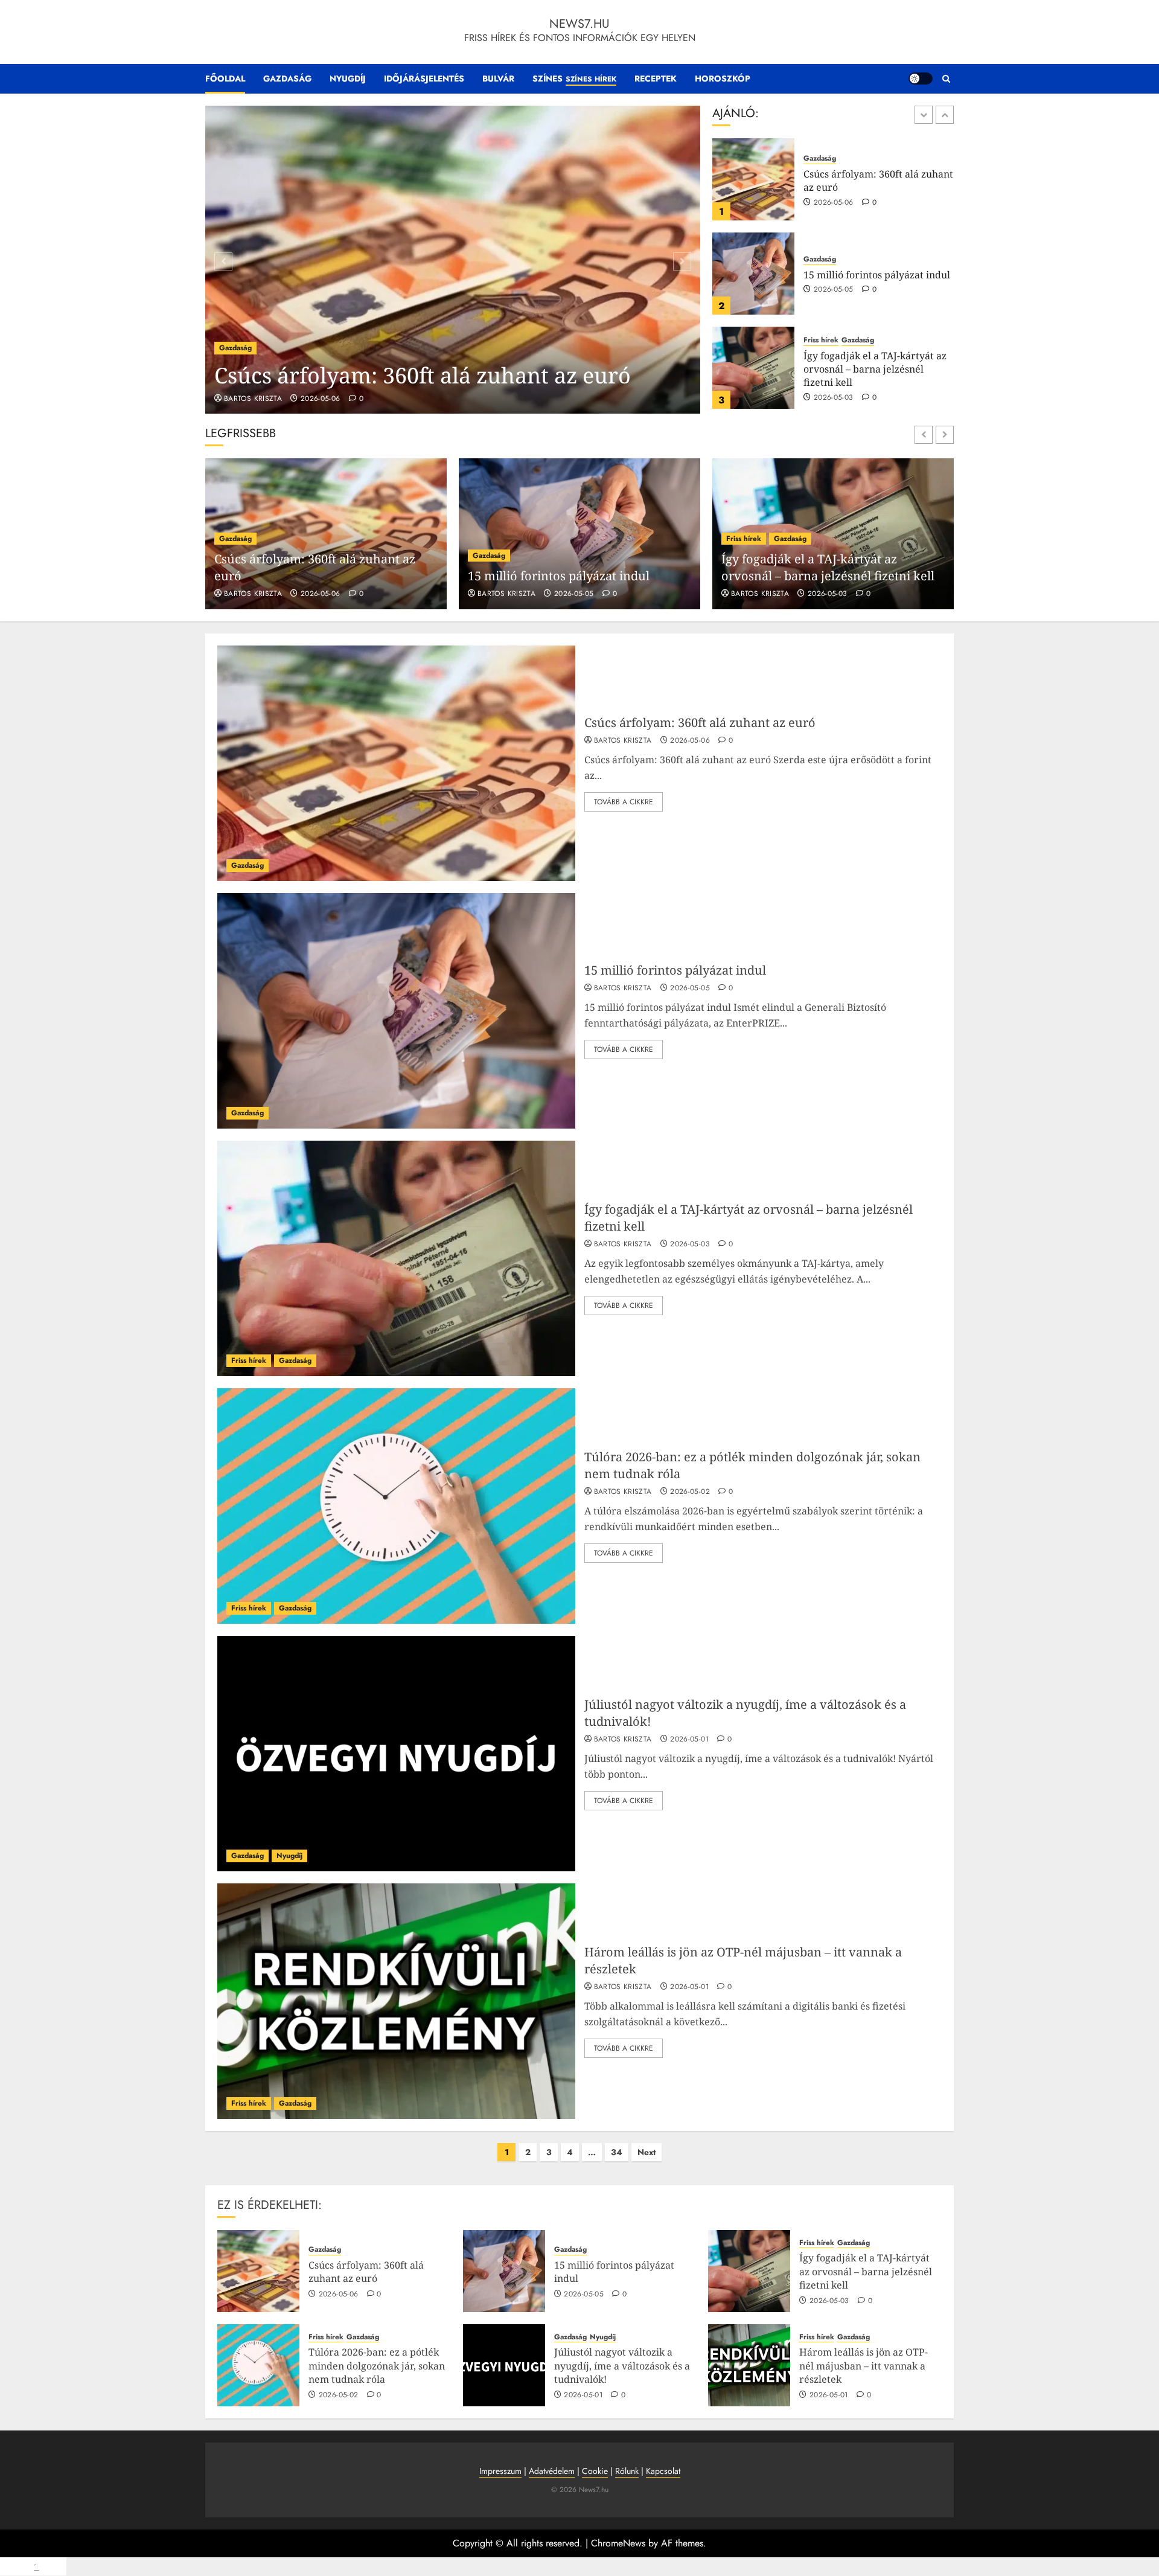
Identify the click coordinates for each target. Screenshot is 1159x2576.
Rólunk (627, 2471)
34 (617, 2152)
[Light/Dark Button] (921, 78)
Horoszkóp (723, 78)
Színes (574, 78)
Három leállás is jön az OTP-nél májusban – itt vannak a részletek (864, 2366)
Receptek (656, 78)
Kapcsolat (663, 2471)
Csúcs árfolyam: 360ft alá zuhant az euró (423, 375)
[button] (946, 79)
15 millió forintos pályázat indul (877, 181)
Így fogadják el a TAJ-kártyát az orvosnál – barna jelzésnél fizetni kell (875, 275)
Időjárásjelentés (424, 78)
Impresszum (500, 2471)
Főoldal (225, 78)
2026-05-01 (689, 1740)
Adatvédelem (552, 2471)
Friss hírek (821, 246)
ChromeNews (618, 2543)
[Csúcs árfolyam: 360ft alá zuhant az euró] (453, 260)
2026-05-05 (834, 196)
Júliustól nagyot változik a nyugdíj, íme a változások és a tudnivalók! (622, 2366)
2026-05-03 (834, 304)
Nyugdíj (348, 78)
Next (647, 2152)
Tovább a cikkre (624, 802)
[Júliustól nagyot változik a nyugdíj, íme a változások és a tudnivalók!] (396, 1754)
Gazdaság (287, 78)
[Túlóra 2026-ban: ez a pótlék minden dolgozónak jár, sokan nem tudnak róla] (753, 368)
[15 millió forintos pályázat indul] (753, 179)
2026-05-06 (321, 399)
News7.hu (579, 24)
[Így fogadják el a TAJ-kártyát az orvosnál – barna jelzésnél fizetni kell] (753, 274)
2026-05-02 (834, 398)
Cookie (595, 2471)
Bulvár (498, 78)
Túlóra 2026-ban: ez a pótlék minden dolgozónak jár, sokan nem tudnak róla (872, 369)
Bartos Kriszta (253, 399)
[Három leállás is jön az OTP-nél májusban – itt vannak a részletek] (396, 2001)
